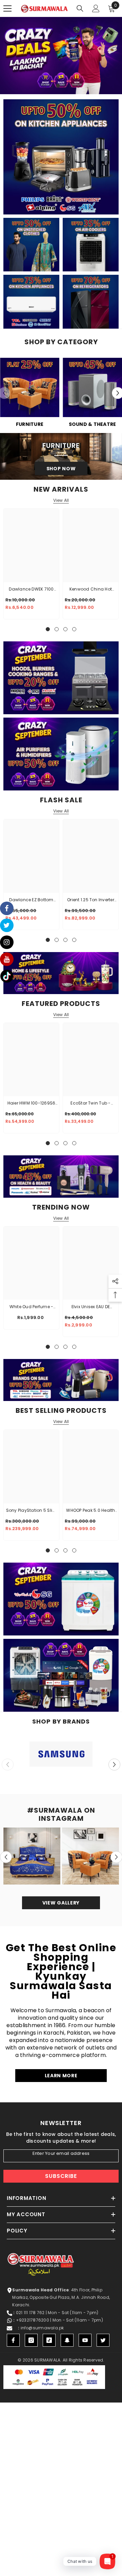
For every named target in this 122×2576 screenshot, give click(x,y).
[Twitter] (103, 2340)
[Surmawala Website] (30, 390)
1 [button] (44, 86)
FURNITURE (30, 424)
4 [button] (65, 86)
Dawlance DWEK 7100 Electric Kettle (31, 590)
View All (61, 500)
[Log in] (96, 8)
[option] (61, 56)
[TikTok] (49, 2340)
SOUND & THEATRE (93, 424)
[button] (114, 1764)
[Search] (80, 8)
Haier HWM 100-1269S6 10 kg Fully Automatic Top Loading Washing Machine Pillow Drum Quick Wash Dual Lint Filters (32, 1104)
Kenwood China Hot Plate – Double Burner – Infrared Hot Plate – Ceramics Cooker (91, 590)
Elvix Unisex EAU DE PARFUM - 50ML (91, 1307)
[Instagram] (31, 2340)
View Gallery (61, 1903)
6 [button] (78, 86)
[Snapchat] (67, 2340)
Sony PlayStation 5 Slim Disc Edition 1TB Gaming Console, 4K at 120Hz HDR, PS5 (31, 1511)
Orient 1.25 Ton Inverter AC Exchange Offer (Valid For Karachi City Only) (91, 900)
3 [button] (58, 86)
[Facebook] (13, 2340)
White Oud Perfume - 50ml (32, 1307)
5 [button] (72, 86)
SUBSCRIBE (61, 2176)
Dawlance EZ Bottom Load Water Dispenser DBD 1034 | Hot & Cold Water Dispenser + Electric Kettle (31, 900)
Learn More (61, 2076)
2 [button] (51, 86)
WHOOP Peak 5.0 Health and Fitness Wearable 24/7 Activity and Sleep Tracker (91, 1511)
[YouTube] (85, 2340)
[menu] (7, 8)
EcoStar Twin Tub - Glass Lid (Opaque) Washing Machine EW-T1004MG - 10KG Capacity (91, 1104)
